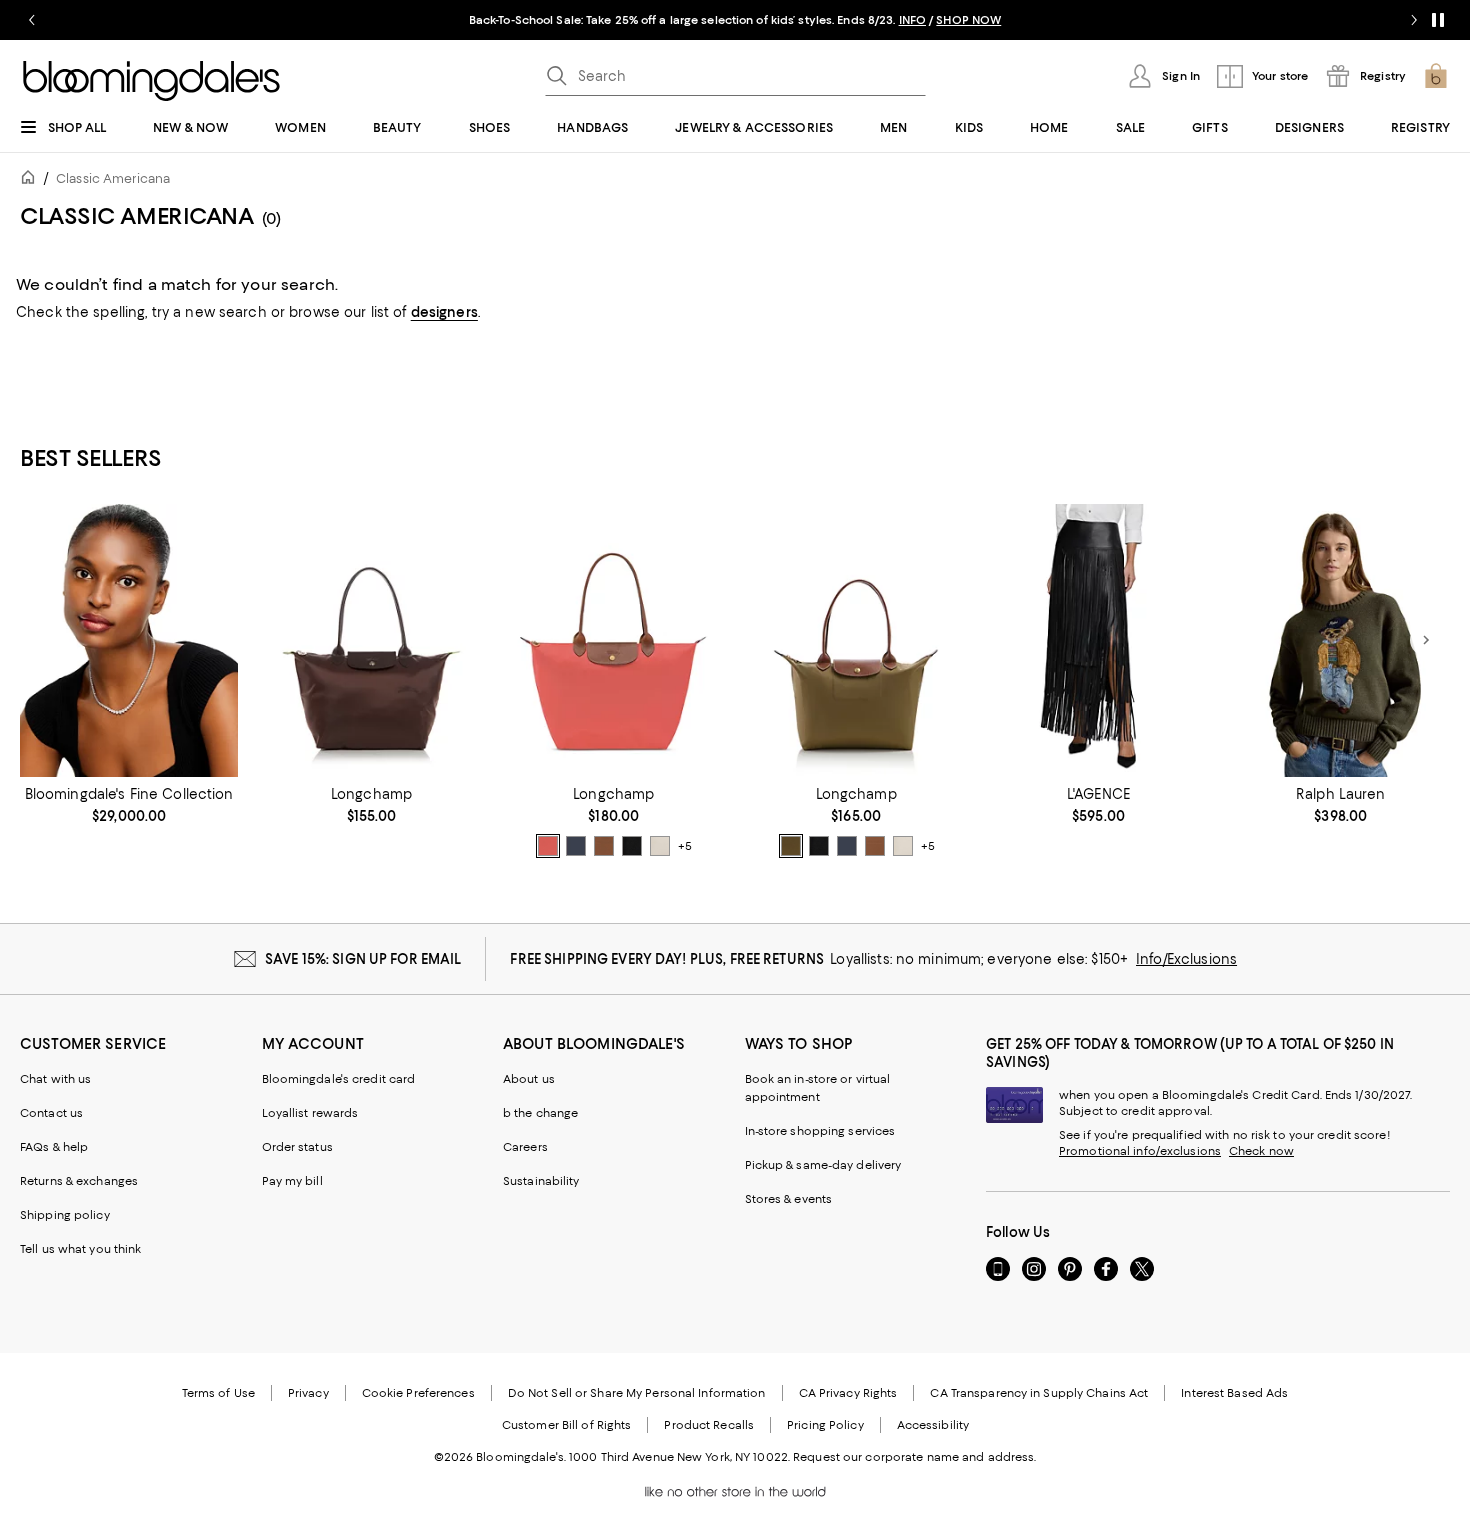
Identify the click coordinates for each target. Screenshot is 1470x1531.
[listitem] (735, 20)
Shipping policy (65, 1215)
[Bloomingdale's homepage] (32, 180)
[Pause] (1438, 20)
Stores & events (789, 1199)
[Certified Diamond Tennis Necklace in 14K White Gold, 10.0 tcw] (129, 640)
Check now (1261, 1151)
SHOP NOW (968, 20)
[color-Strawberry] (548, 846)
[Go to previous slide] (32, 20)
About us (529, 1079)
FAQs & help (54, 1147)
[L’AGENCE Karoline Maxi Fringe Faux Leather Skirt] (1098, 640)
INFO (912, 20)
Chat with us (55, 1079)
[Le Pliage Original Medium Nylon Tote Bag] (856, 640)
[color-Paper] (660, 846)
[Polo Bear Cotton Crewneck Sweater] (1341, 640)
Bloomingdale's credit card (339, 1079)
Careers (525, 1147)
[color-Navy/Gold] (576, 846)
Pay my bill (292, 1181)
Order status (297, 1147)
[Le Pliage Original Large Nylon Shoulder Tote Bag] (614, 640)
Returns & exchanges (79, 1181)
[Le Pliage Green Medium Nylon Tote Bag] (371, 640)
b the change (540, 1113)
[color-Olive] (791, 846)
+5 (685, 846)
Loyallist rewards (310, 1113)
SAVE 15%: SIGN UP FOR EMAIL (363, 959)
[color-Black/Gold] (632, 846)
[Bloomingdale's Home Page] (151, 81)
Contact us (51, 1113)
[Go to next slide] (1414, 20)
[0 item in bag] (1436, 76)
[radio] (548, 846)
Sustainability (541, 1181)
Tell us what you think (80, 1249)
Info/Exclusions (1186, 959)
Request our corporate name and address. (914, 1457)
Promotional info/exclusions (1140, 1151)
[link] (129, 805)
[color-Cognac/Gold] (604, 846)
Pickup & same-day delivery (823, 1165)
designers (444, 312)
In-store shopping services (820, 1131)
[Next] (1426, 640)
